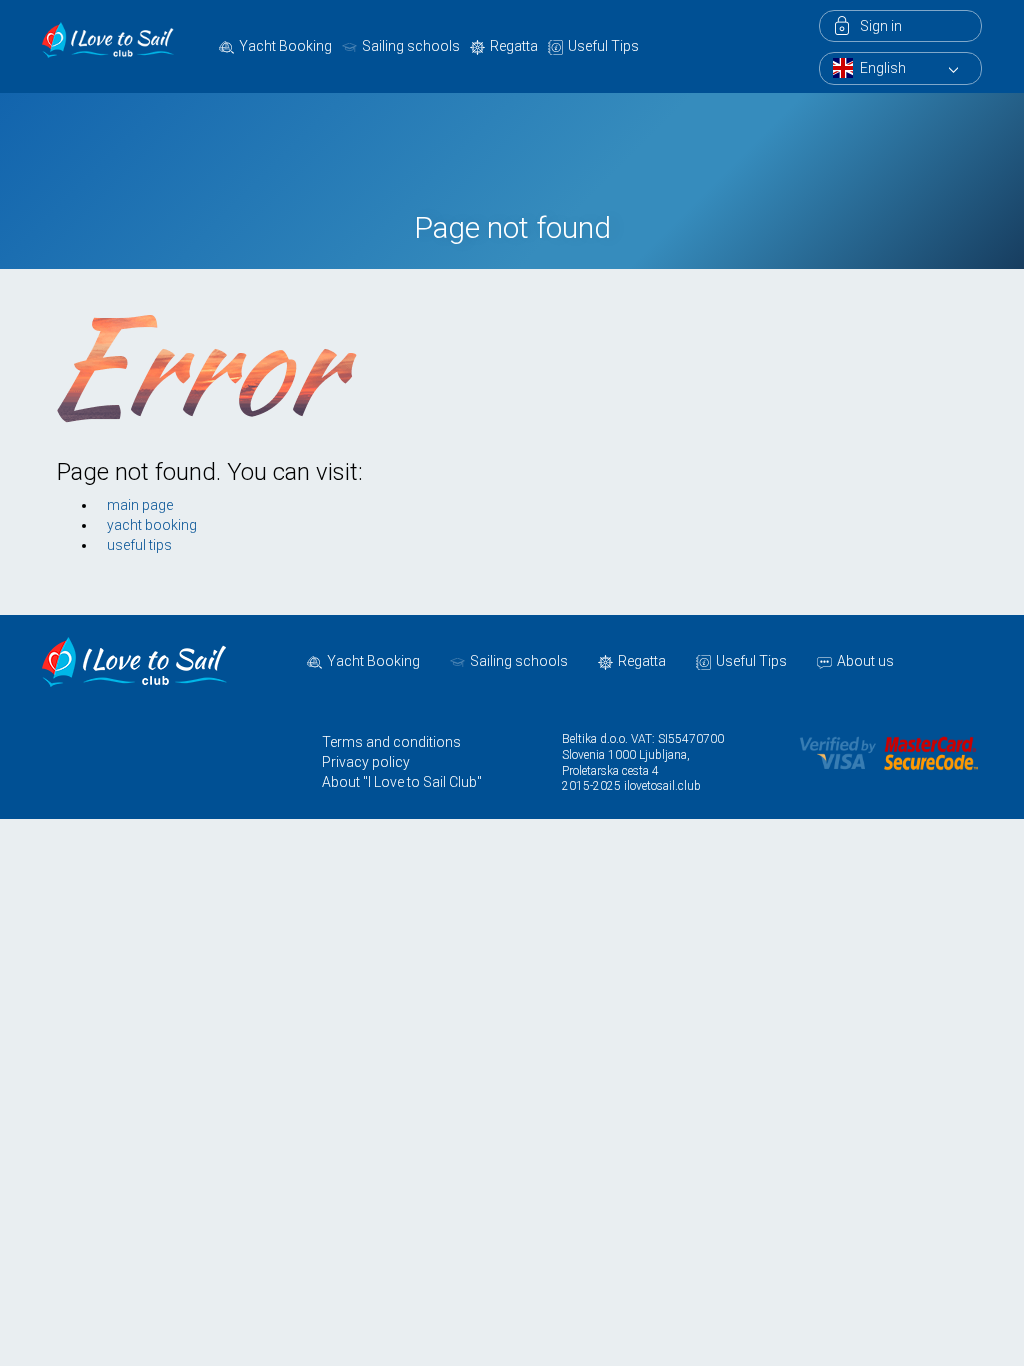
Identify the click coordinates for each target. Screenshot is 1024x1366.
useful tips (139, 545)
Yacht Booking (285, 46)
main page (140, 505)
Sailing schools (411, 46)
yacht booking (152, 525)
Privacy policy (366, 762)
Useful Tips (603, 46)
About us (865, 661)
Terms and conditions (391, 742)
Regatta (514, 46)
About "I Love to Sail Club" (402, 782)
